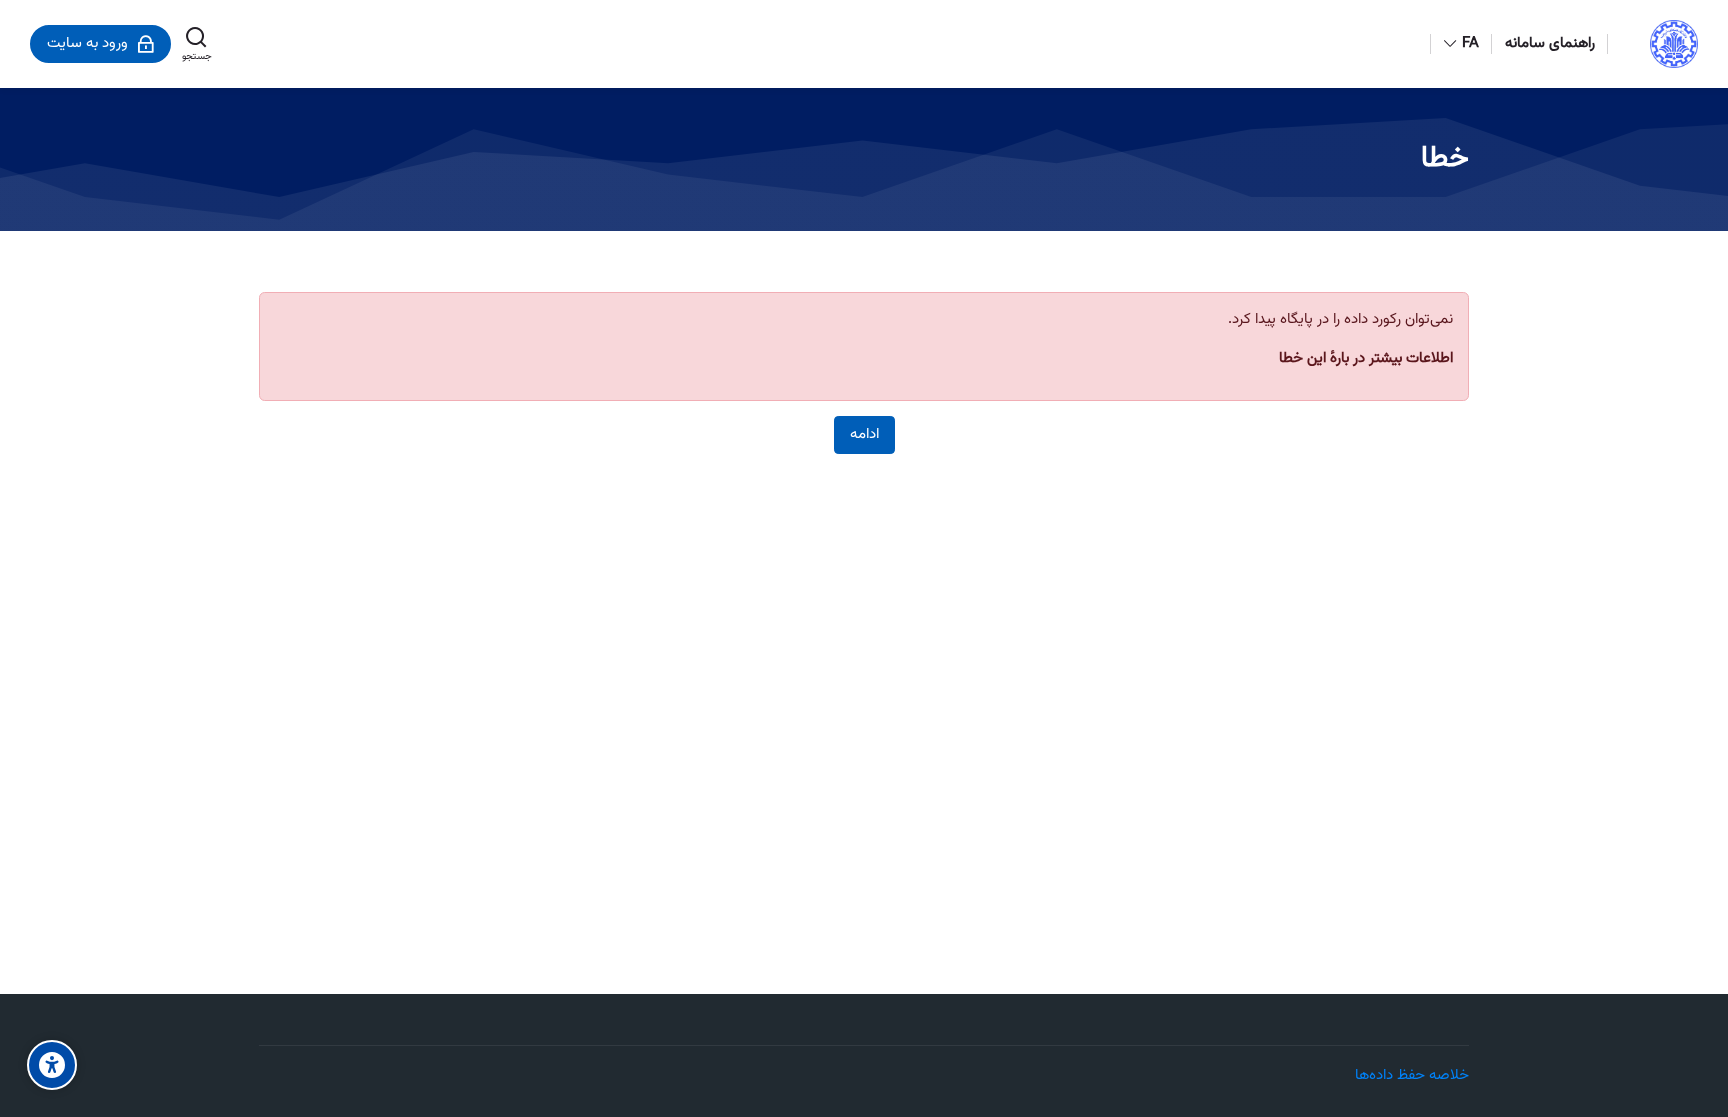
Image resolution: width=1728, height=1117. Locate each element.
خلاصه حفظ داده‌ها (1412, 1075)
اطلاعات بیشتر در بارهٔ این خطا (1366, 358)
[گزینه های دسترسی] (52, 1065)
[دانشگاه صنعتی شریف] (1674, 44)
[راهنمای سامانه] (19, 559)
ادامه (864, 434)
